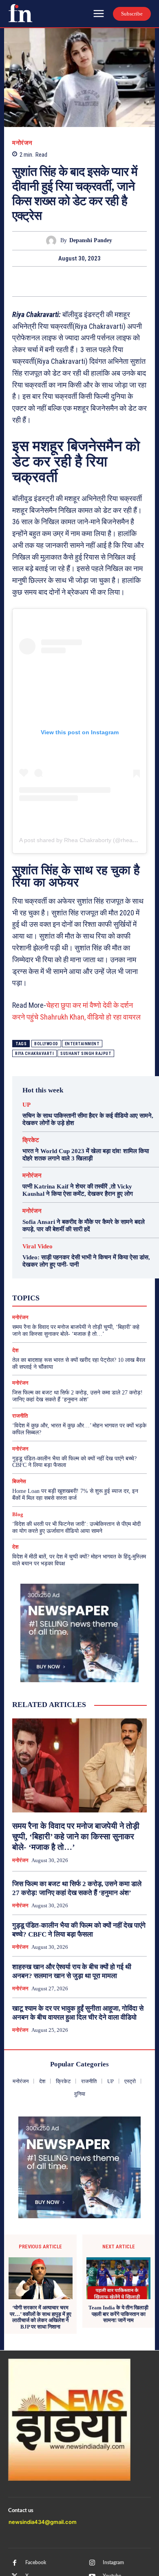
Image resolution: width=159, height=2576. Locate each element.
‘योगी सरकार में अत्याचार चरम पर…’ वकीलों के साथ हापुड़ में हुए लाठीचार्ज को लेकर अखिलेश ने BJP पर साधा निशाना (41, 2317)
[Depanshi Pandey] (53, 241)
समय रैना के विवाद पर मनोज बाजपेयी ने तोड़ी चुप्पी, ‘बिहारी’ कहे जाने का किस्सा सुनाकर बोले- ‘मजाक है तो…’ (76, 1331)
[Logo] (20, 13)
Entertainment (82, 1044)
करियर (94, 1289)
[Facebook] (42, 281)
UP (26, 1105)
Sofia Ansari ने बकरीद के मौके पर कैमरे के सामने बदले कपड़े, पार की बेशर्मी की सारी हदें (84, 1226)
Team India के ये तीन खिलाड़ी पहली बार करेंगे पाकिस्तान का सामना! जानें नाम (118, 2314)
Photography (39, 1282)
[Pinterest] (79, 281)
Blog (18, 1514)
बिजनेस (110, 1297)
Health (85, 1275)
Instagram (113, 2563)
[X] (61, 281)
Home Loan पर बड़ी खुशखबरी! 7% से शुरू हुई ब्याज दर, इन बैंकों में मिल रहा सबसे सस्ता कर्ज (75, 1495)
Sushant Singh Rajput (86, 1054)
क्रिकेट (31, 1140)
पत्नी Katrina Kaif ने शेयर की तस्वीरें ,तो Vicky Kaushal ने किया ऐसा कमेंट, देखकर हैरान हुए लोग (78, 1190)
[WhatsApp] (98, 281)
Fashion (57, 1275)
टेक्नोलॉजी (41, 1297)
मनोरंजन (22, 143)
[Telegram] (117, 281)
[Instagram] (92, 2563)
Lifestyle (113, 1275)
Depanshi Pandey (91, 240)
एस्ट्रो (70, 1289)
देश (88, 1297)
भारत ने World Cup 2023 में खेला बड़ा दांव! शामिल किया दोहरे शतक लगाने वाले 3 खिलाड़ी (86, 1155)
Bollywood (46, 1044)
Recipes (74, 1282)
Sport (100, 1282)
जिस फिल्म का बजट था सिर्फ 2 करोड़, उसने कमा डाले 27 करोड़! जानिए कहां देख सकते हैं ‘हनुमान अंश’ (77, 1396)
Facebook (36, 2563)
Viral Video (38, 1246)
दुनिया (68, 1297)
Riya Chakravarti (34, 1054)
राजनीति (102, 1304)
